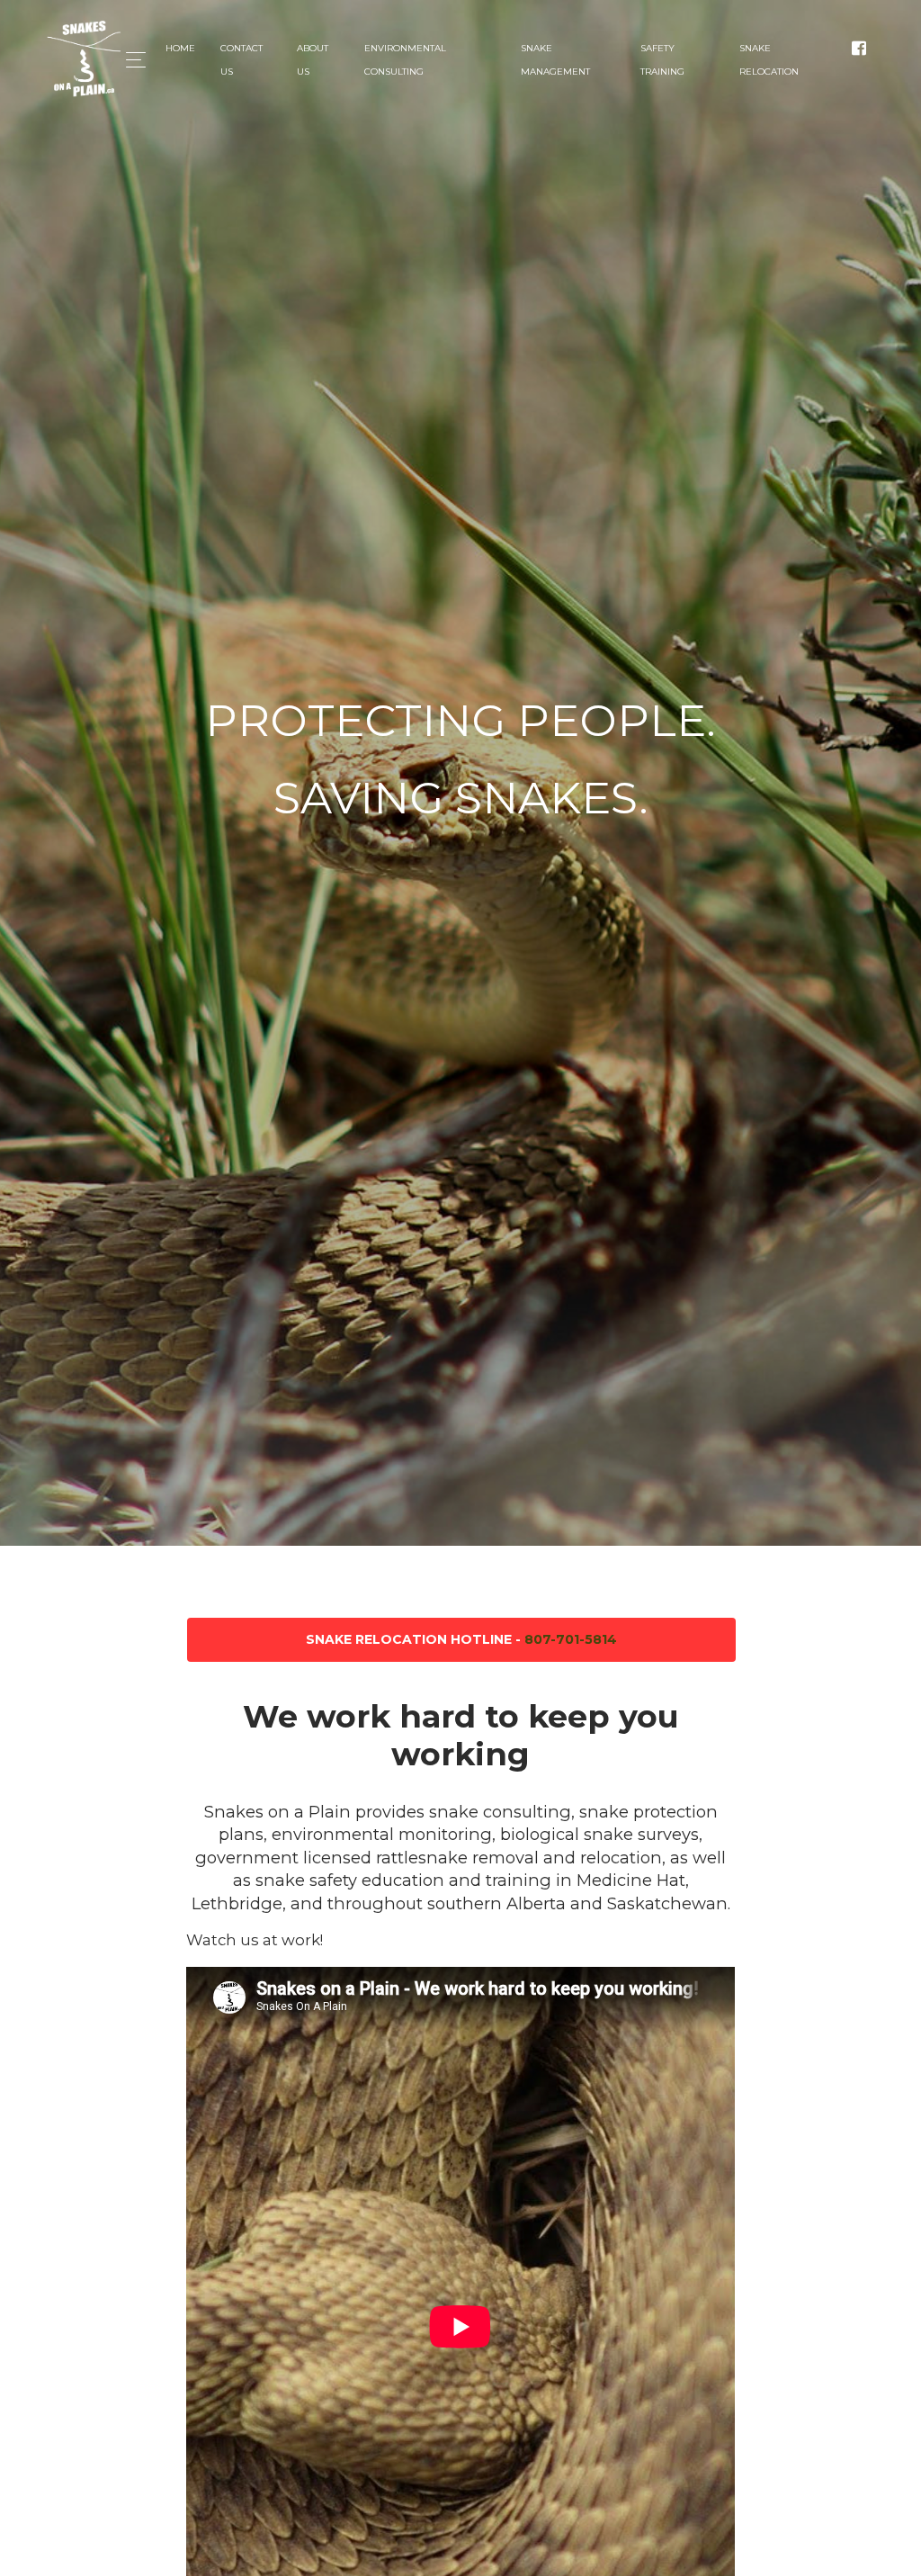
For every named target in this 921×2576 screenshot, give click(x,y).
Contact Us (241, 60)
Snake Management (555, 60)
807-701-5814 (571, 1639)
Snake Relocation (769, 60)
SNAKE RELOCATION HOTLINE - (461, 1639)
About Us (313, 60)
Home (180, 48)
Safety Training (662, 60)
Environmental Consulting (405, 60)
